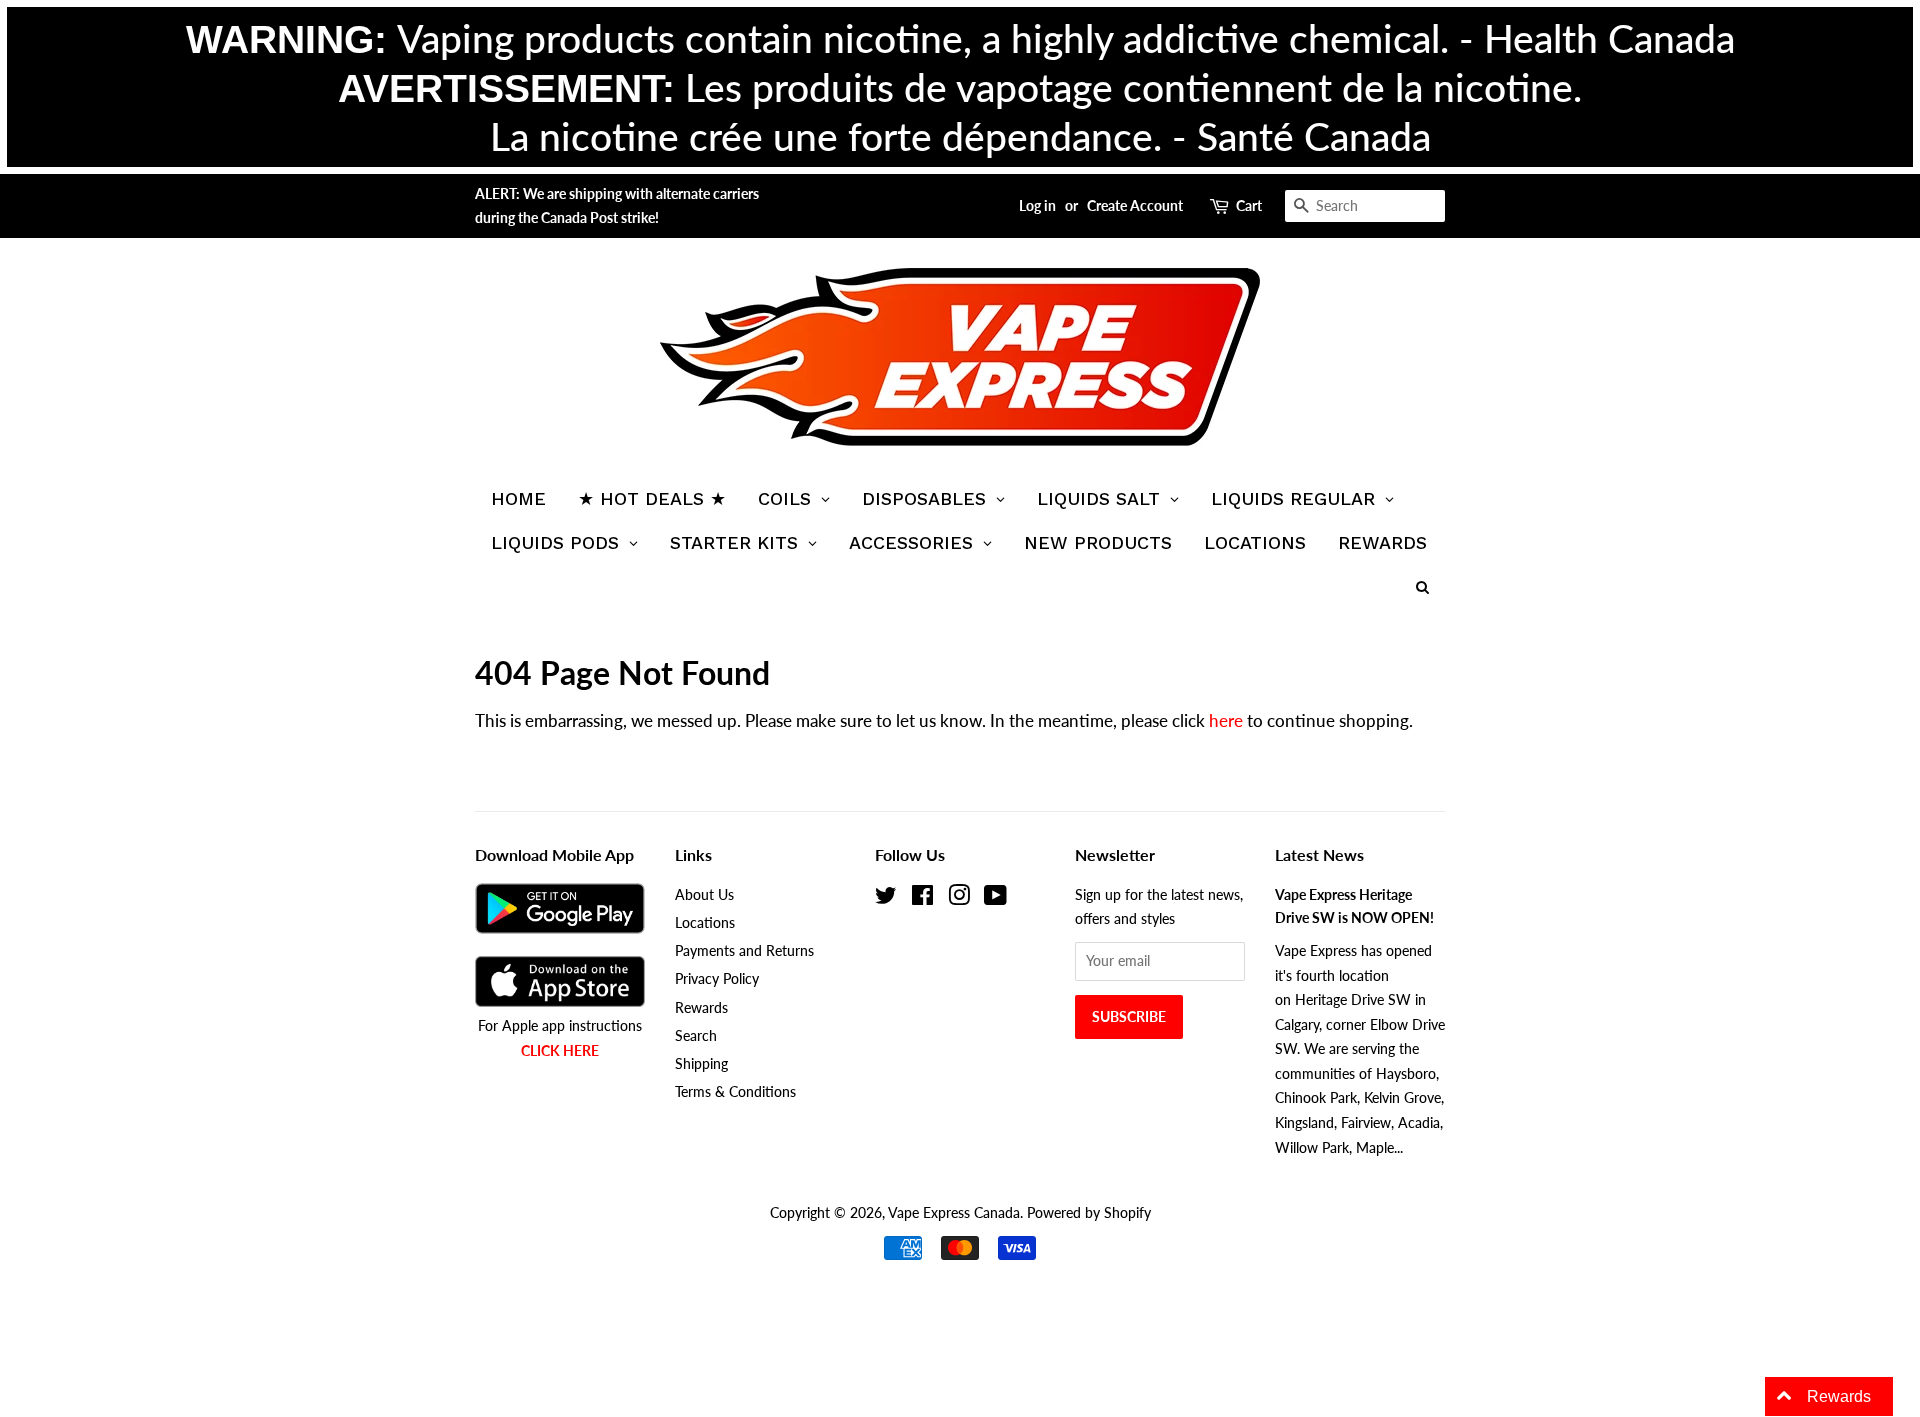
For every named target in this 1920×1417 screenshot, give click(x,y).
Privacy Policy (717, 978)
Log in (1037, 205)
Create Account (1135, 205)
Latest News (1319, 854)
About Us (704, 894)
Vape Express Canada (954, 1212)
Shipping (701, 1063)
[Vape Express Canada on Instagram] (959, 898)
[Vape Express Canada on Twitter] (886, 898)
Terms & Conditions (735, 1091)
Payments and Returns (744, 950)
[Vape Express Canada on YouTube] (995, 898)
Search (696, 1035)
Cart (1249, 205)
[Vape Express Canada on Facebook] (922, 898)
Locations (705, 922)
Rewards (701, 1007)
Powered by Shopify (1089, 1212)
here (1226, 720)
